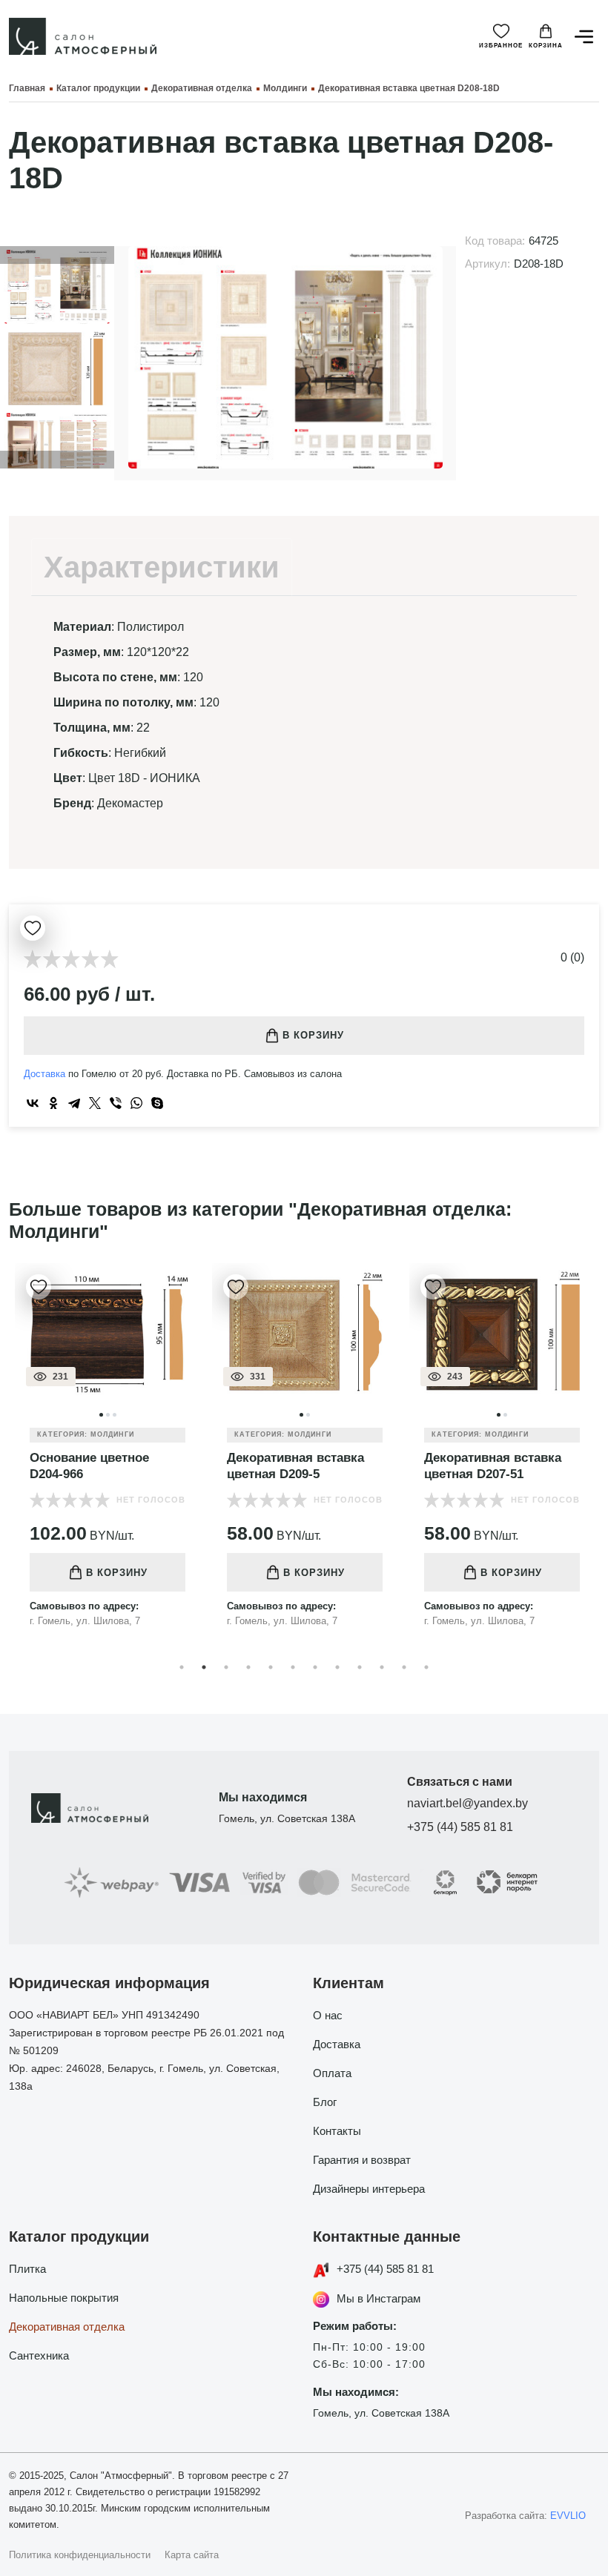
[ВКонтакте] (33, 1103)
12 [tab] (426, 1667)
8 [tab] (337, 1667)
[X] (95, 1103)
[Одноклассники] (53, 1103)
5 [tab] (271, 1667)
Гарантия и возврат (362, 2160)
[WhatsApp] (136, 1103)
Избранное (501, 46)
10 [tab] (382, 1667)
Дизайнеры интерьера (369, 2189)
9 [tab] (360, 1667)
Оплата (332, 2073)
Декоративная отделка (67, 2327)
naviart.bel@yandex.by (467, 1803)
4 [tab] (248, 1667)
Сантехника (39, 2355)
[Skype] (157, 1103)
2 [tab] (204, 1667)
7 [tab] (315, 1667)
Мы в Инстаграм (379, 2298)
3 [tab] (226, 1667)
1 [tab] (182, 1667)
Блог (325, 2102)
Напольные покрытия (64, 2298)
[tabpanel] (108, 1457)
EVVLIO (568, 2516)
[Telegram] (74, 1103)
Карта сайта (192, 2555)
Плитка (27, 2269)
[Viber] (116, 1103)
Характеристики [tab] (162, 567)
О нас (328, 2015)
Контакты (337, 2131)
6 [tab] (293, 1667)
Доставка (44, 1074)
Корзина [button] (546, 46)
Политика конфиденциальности (80, 2555)
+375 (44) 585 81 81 (460, 1827)
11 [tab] (404, 1667)
